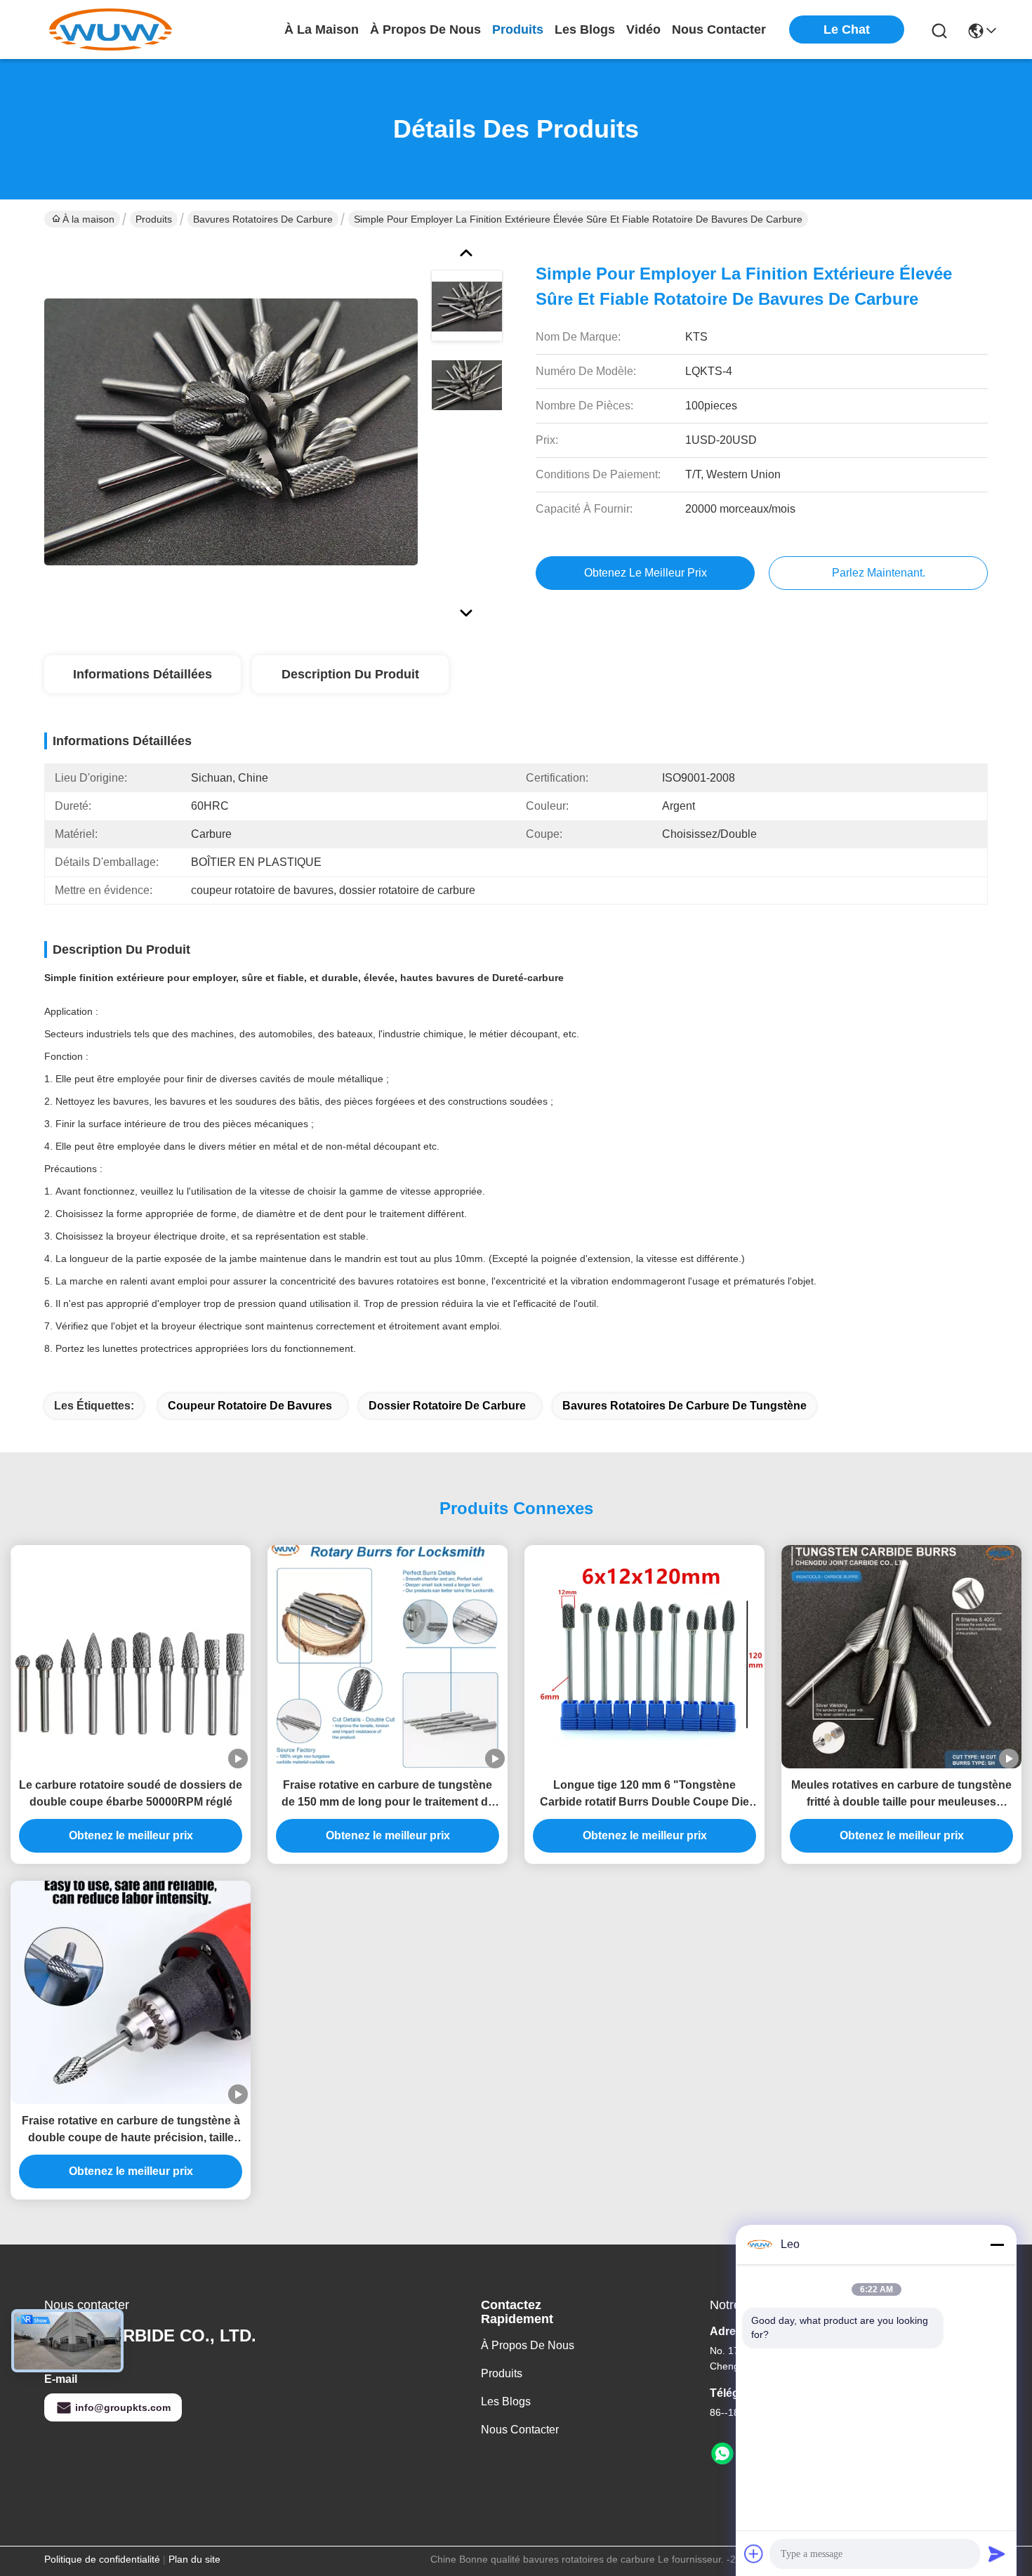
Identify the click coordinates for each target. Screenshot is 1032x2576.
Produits (154, 219)
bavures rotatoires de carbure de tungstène (684, 1406)
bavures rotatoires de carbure (263, 219)
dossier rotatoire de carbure (447, 1406)
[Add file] (754, 2554)
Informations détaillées (143, 674)
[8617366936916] (722, 2454)
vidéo (643, 29)
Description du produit (350, 674)
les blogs (585, 29)
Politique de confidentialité (102, 2559)
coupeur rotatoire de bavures (250, 1406)
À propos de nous (425, 29)
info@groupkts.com (123, 2407)
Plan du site (194, 2559)
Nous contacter (520, 2430)
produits (518, 29)
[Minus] (997, 2245)
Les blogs (506, 2401)
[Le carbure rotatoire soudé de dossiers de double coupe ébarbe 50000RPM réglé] (131, 1657)
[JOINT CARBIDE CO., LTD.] (111, 29)
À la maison (322, 29)
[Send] (997, 2554)
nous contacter (719, 29)
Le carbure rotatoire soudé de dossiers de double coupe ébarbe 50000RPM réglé (131, 1793)
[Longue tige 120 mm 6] (644, 1657)
